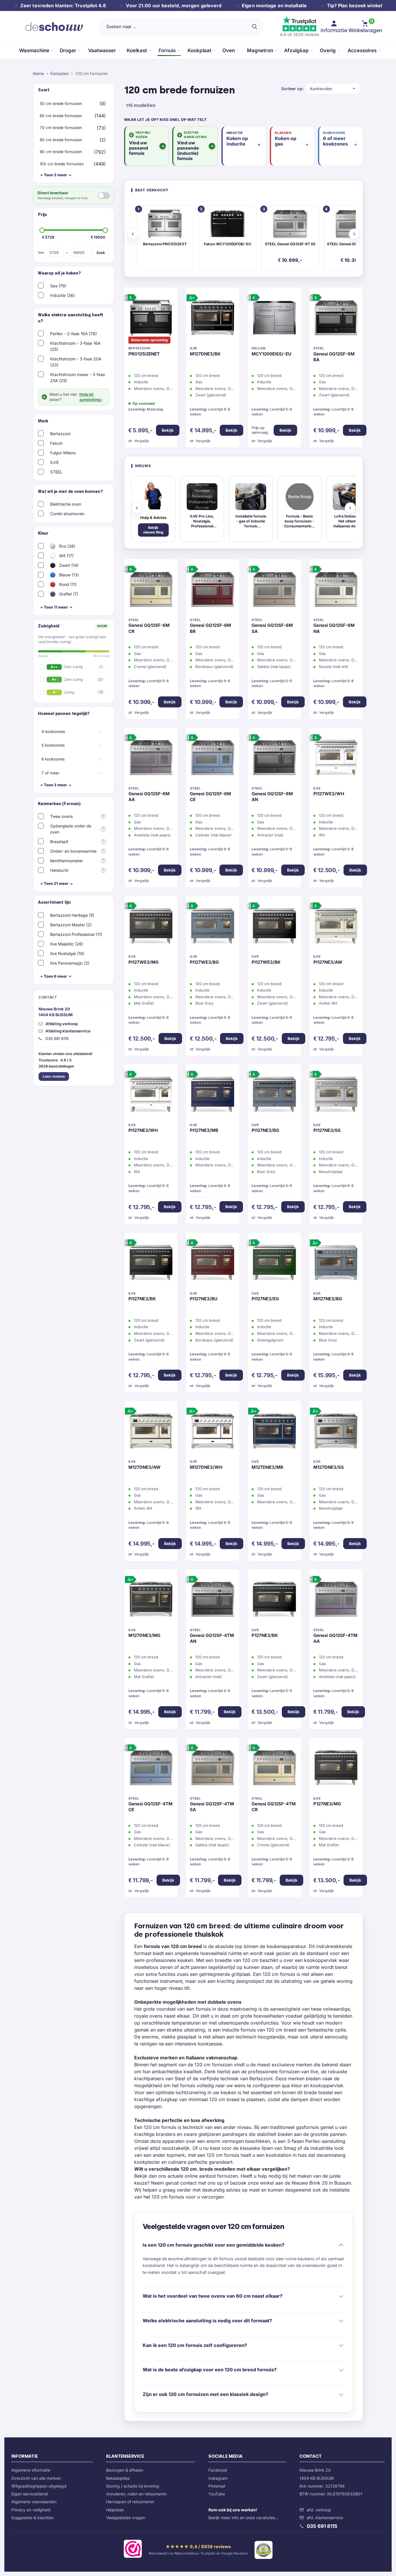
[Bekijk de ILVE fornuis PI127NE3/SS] (336, 1096)
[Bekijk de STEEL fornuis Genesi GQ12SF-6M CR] (151, 591)
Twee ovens (61, 816)
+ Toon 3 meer (54, 175)
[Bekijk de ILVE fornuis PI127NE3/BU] (213, 1264)
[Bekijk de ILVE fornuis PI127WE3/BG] (213, 927)
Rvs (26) (67, 546)
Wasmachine (34, 50)
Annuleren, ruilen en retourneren (136, 2494)
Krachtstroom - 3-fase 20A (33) (76, 362)
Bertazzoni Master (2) (71, 925)
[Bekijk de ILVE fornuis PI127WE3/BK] (274, 927)
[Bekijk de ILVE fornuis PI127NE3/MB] (213, 1096)
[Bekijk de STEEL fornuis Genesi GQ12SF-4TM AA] (336, 1601)
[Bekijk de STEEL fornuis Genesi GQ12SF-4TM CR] (274, 1769)
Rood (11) (67, 584)
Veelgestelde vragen (126, 2518)
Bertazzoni (60, 434)
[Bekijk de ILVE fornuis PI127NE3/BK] (151, 1264)
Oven (229, 50)
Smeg (290, 2148)
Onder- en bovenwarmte (73, 851)
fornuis (288, 1974)
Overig (328, 50)
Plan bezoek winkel (360, 6)
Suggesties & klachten (32, 2518)
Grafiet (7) (68, 594)
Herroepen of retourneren (130, 2502)
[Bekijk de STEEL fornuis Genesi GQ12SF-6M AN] (274, 759)
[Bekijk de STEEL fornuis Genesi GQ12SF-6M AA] (151, 759)
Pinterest (217, 2486)
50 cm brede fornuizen (61, 104)
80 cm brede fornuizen (61, 140)
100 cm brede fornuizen (62, 164)
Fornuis (167, 50)
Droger (68, 50)
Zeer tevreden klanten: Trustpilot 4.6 (63, 6)
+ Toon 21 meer (54, 883)
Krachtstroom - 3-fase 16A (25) (75, 346)
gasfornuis (307, 2127)
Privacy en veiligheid (31, 2510)
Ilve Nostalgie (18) (67, 953)
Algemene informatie (31, 2470)
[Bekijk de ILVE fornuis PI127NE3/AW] (336, 927)
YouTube (217, 2494)
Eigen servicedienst (30, 2494)
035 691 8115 (322, 2526)
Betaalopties (118, 2478)
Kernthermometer (67, 861)
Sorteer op (292, 89)
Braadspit (59, 842)
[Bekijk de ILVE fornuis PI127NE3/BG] (274, 1096)
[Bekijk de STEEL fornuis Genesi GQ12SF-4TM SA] (213, 1769)
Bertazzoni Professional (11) (76, 934)
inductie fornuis (239, 2030)
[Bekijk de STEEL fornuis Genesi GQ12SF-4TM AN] (213, 1601)
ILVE (54, 462)
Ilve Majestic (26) (67, 944)
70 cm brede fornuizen (61, 128)
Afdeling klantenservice (68, 1031)
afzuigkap (167, 2099)
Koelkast (137, 50)
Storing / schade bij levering (133, 2486)
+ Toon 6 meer (54, 976)
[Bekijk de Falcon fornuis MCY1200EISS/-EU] (274, 319)
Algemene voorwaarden (34, 2502)
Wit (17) (66, 556)
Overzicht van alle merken (36, 2478)
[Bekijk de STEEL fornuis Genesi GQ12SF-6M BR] (213, 591)
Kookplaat (199, 50)
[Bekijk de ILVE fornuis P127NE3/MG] (336, 1769)
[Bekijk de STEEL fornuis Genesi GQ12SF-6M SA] (274, 591)
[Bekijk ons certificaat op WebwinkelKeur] (133, 2550)
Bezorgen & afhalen (125, 2470)
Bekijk (168, 430)
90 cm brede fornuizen (61, 152)
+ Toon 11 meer (54, 607)
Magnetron (260, 50)
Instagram (218, 2478)
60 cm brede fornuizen (61, 116)
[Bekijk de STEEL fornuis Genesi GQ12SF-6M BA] (336, 319)
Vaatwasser (102, 50)
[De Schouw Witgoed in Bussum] (54, 27)
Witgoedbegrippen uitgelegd (39, 2486)
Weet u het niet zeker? (76, 397)
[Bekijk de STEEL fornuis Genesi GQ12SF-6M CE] (213, 759)
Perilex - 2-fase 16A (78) (73, 334)
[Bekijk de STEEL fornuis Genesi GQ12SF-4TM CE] (151, 1769)
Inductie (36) (62, 295)
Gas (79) (58, 286)
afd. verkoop (319, 2510)
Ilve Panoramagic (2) (70, 963)
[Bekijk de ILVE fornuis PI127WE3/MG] (151, 927)
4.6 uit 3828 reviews (299, 34)
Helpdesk (115, 2510)
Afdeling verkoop (62, 1024)
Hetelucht (59, 870)
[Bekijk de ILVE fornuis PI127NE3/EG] (274, 1264)
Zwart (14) (68, 565)
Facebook (218, 2470)
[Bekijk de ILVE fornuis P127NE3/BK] (274, 1601)
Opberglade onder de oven (71, 829)
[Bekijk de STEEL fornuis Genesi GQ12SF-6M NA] (336, 591)
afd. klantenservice (325, 2518)
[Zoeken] (254, 27)
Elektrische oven (66, 504)
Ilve (314, 2072)
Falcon (56, 443)
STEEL (56, 472)
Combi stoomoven (67, 514)
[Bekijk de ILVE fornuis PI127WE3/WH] (336, 759)
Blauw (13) (68, 575)
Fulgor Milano (63, 453)
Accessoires (362, 50)
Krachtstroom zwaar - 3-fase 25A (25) (78, 377)
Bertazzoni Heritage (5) (72, 915)
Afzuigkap (296, 50)
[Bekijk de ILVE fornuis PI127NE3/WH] (151, 1096)
